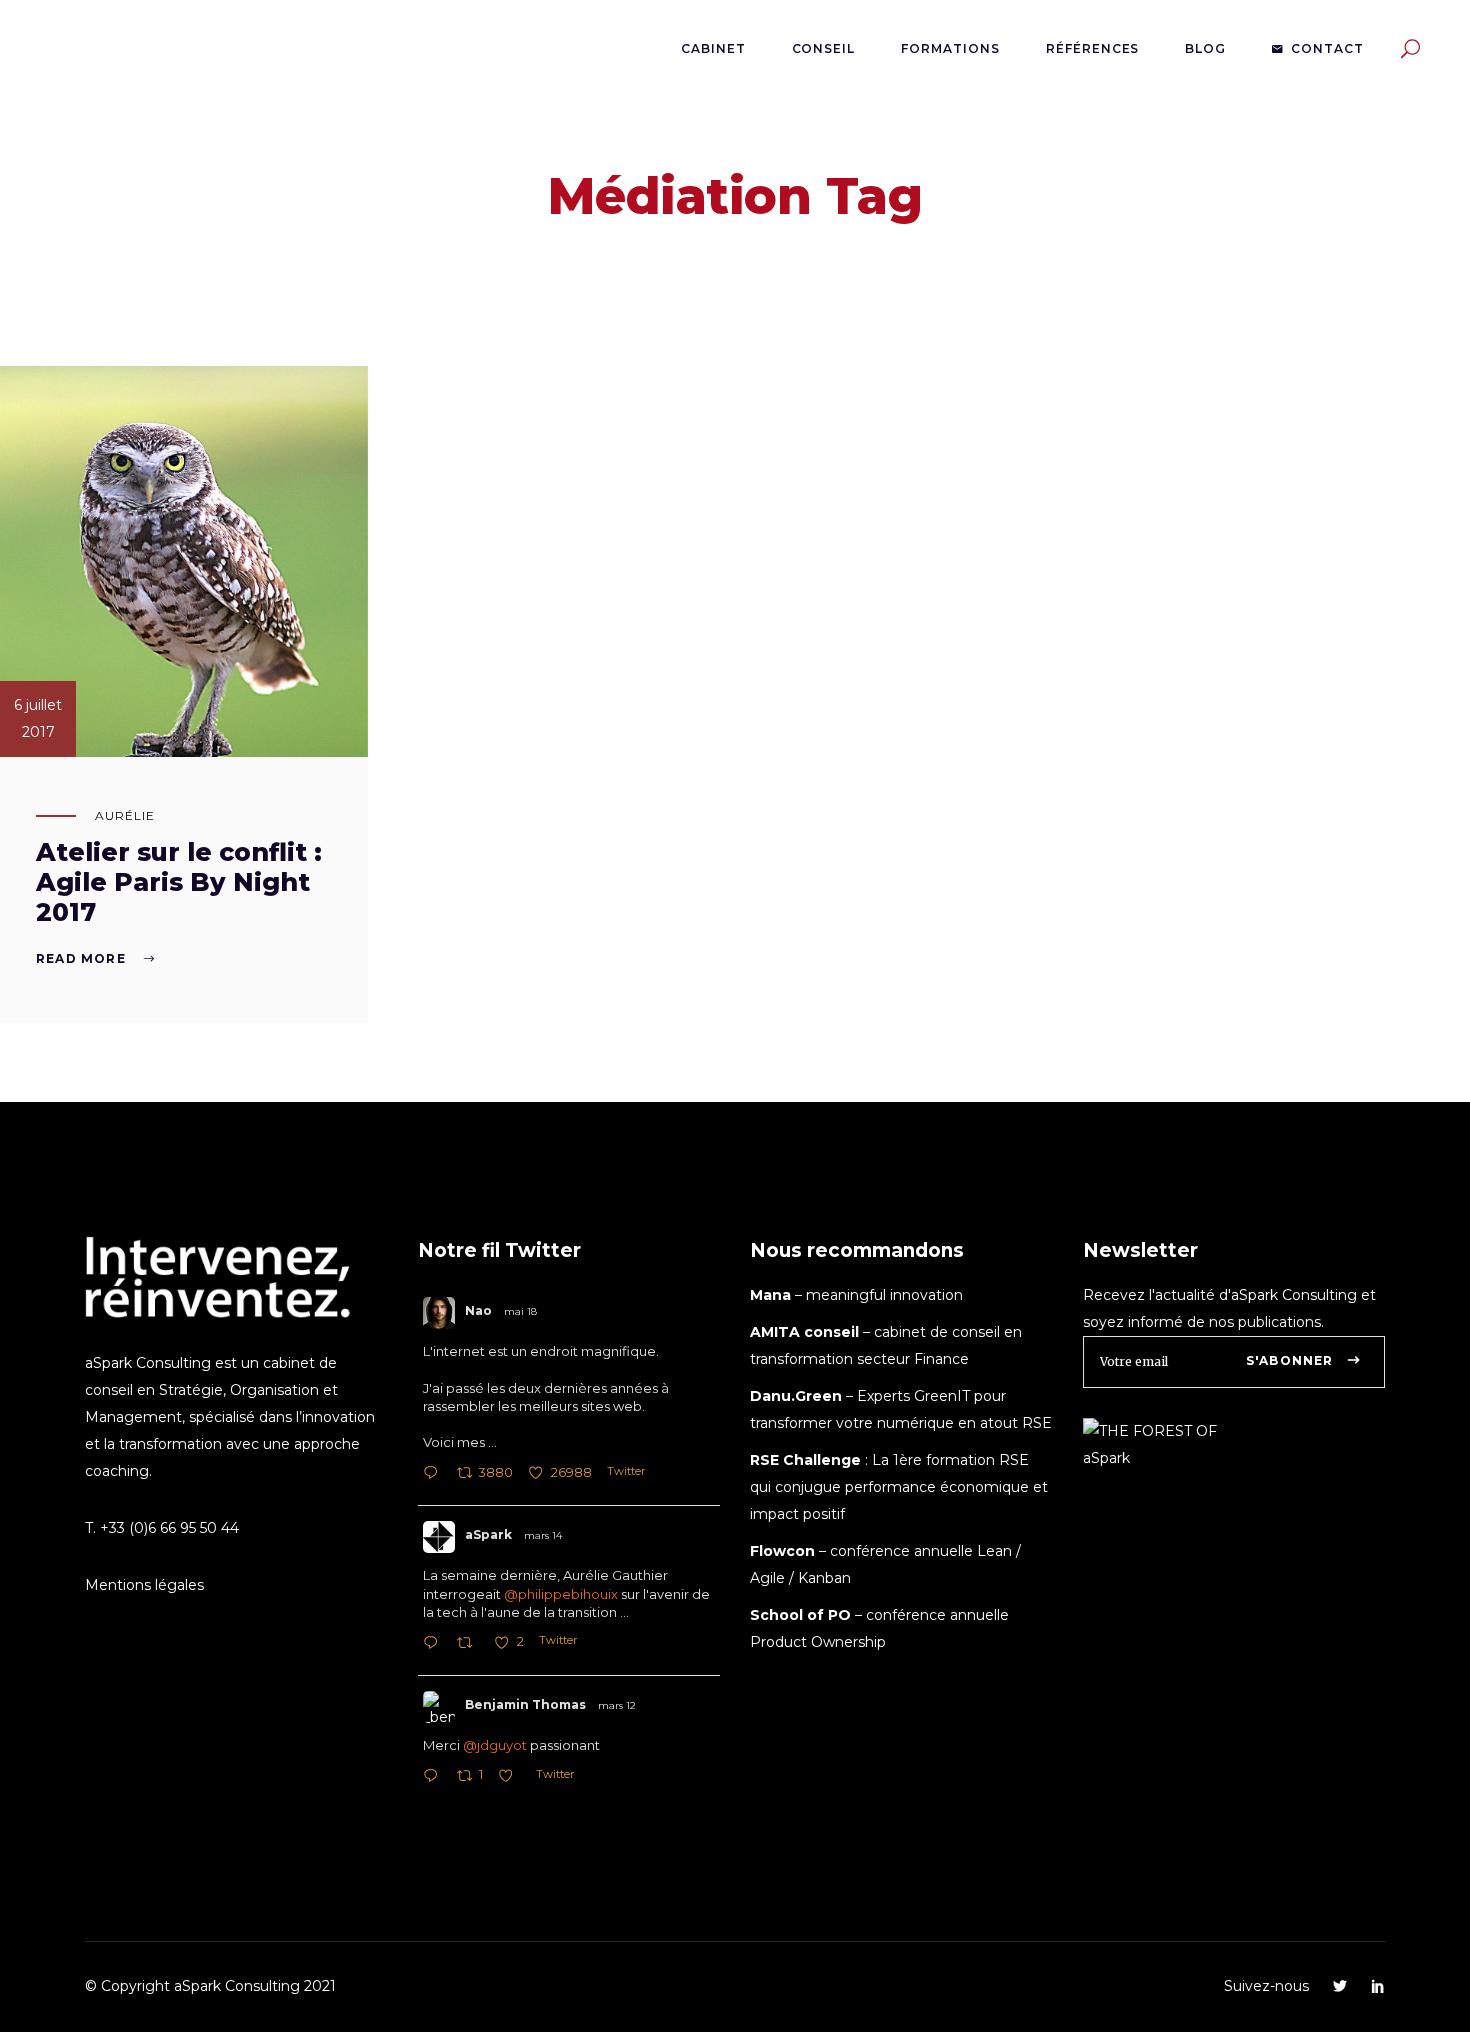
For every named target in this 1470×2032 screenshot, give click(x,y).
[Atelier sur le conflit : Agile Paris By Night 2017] (184, 561)
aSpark (488, 1534)
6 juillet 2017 (38, 718)
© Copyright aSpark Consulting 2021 (210, 1986)
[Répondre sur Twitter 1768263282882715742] (435, 1644)
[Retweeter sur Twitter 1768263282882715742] (470, 1644)
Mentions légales (144, 1585)
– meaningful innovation (856, 1295)
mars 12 (617, 1705)
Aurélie (125, 815)
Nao (478, 1310)
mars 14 (543, 1535)
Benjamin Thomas (525, 1704)
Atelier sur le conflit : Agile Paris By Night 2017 (179, 882)
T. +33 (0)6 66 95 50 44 (162, 1528)
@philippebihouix (561, 1594)
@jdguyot (495, 1745)
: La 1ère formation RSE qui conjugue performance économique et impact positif (899, 1487)
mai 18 (520, 1311)
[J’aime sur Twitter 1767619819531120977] (511, 1777)
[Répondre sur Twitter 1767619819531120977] (435, 1777)
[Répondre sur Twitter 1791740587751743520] (435, 1474)
